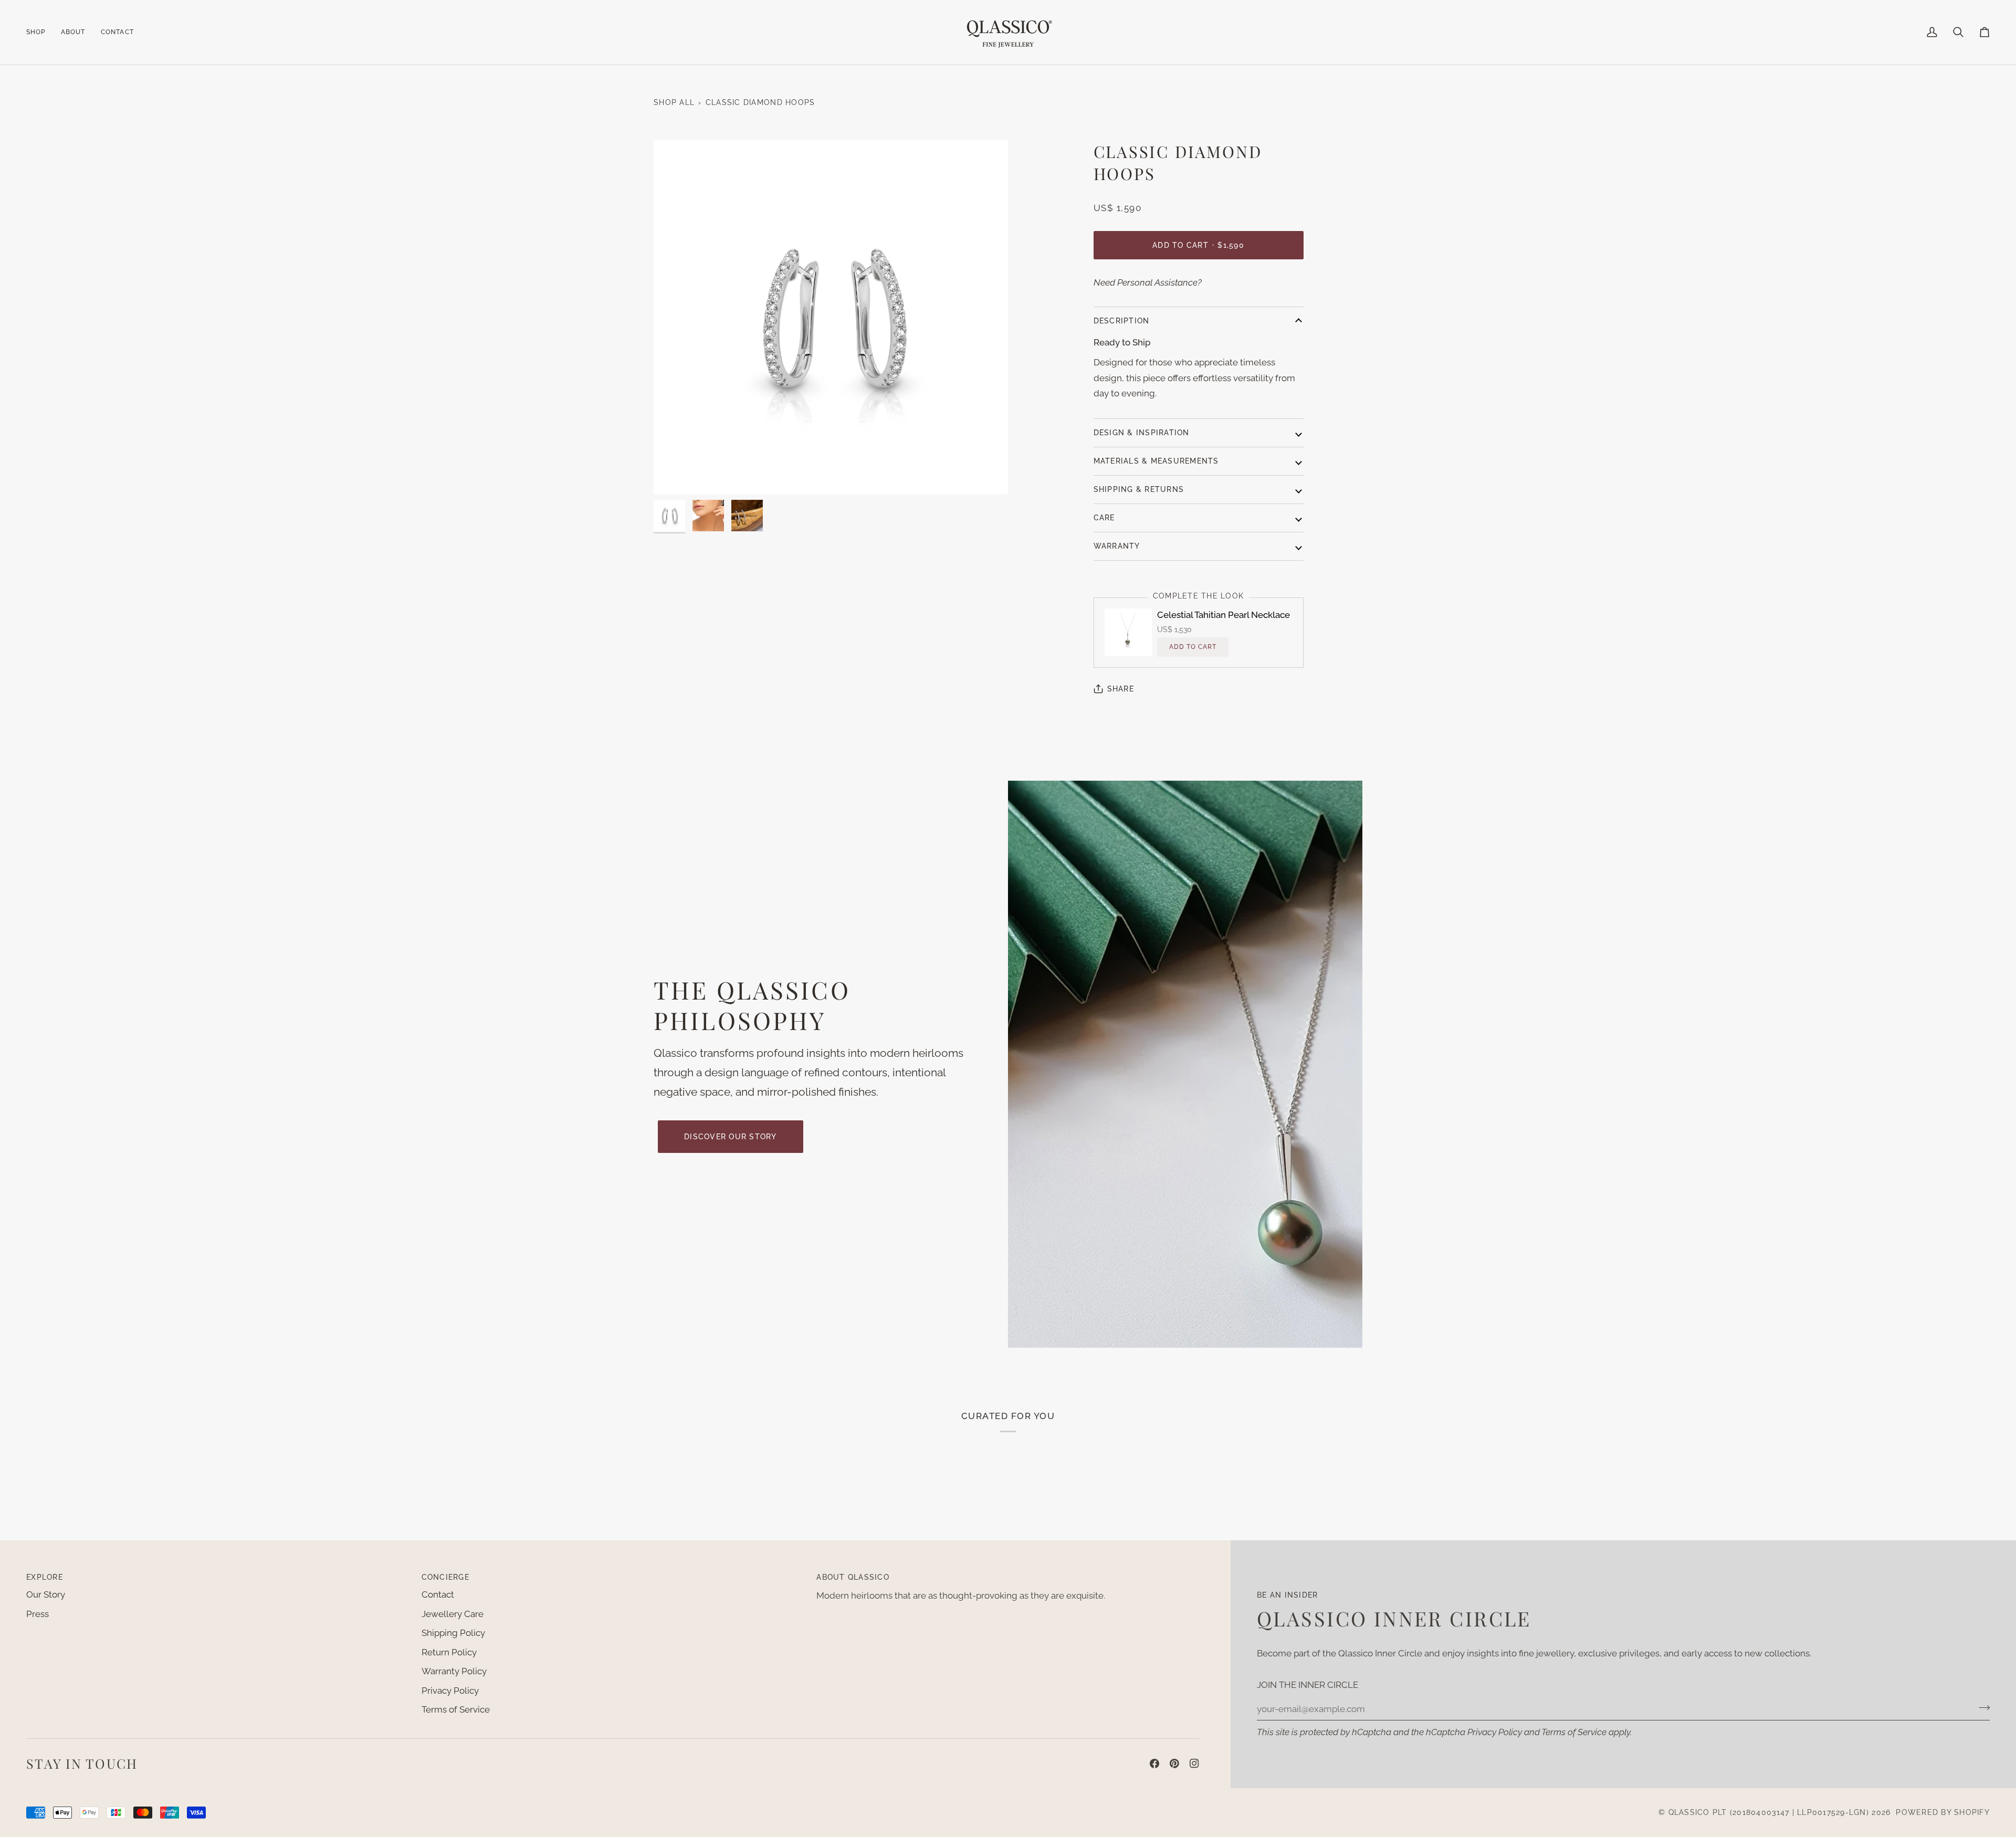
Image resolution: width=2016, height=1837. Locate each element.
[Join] (1981, 1707)
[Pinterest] (1174, 1763)
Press (38, 1614)
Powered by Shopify (1943, 1812)
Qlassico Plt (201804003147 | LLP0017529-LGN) (1769, 1812)
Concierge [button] (445, 1577)
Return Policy (449, 1652)
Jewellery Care (453, 1614)
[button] (40, 32)
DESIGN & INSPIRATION (1142, 433)
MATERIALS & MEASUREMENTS (1156, 461)
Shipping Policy (453, 1633)
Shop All (674, 102)
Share (1121, 689)
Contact (438, 1594)
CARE (1104, 518)
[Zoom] (831, 317)
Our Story (46, 1594)
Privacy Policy (1495, 1732)
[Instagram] (1194, 1763)
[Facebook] (1154, 1763)
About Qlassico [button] (853, 1577)
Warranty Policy (454, 1671)
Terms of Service (1574, 1732)
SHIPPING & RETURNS (1139, 489)
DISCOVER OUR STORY (731, 1137)
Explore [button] (45, 1577)
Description (1122, 321)
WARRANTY (1117, 546)
